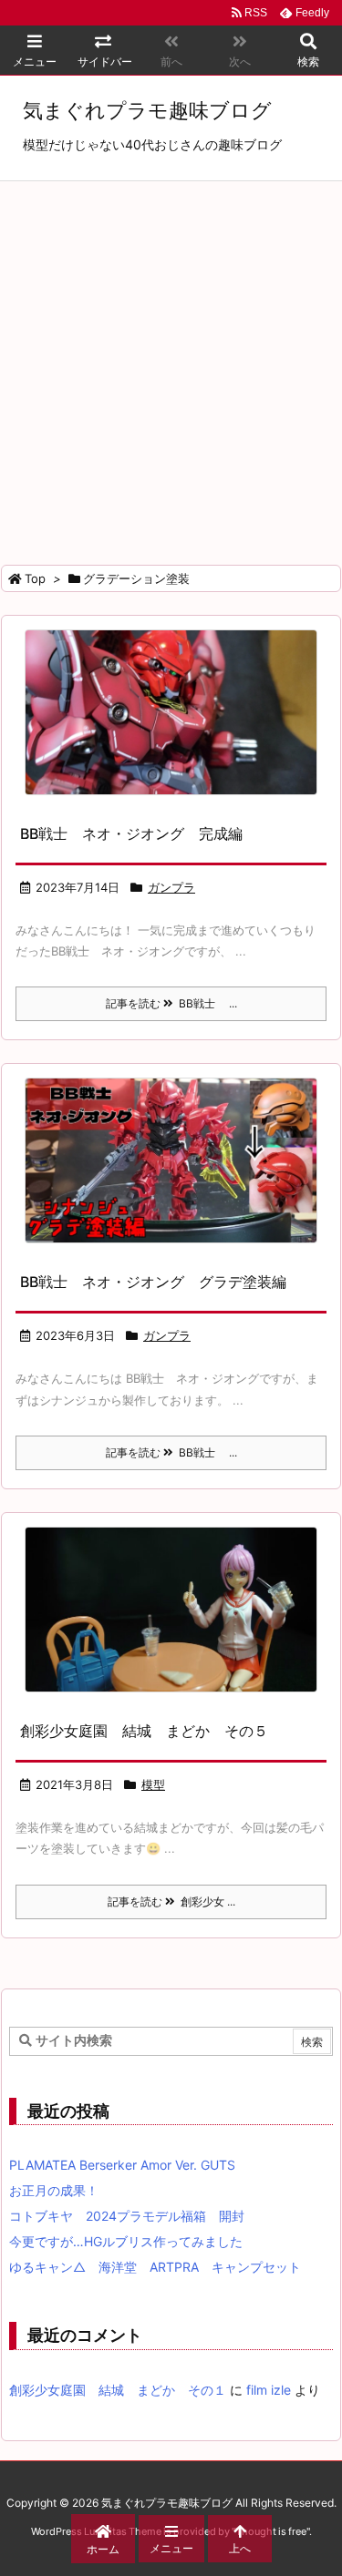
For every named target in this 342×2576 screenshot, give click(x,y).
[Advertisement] (171, 361)
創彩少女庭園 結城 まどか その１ (118, 2390)
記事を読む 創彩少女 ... (171, 1901)
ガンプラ (171, 887)
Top (35, 578)
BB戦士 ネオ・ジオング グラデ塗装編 (153, 1282)
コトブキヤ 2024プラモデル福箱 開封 (127, 2216)
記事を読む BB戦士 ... (171, 1003)
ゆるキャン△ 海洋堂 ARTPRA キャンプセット (155, 2267)
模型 (153, 1784)
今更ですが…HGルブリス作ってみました (126, 2241)
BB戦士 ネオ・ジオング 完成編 (131, 833)
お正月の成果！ (54, 2190)
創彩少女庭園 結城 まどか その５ (144, 1731)
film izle (269, 2390)
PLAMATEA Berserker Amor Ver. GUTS (122, 2165)
